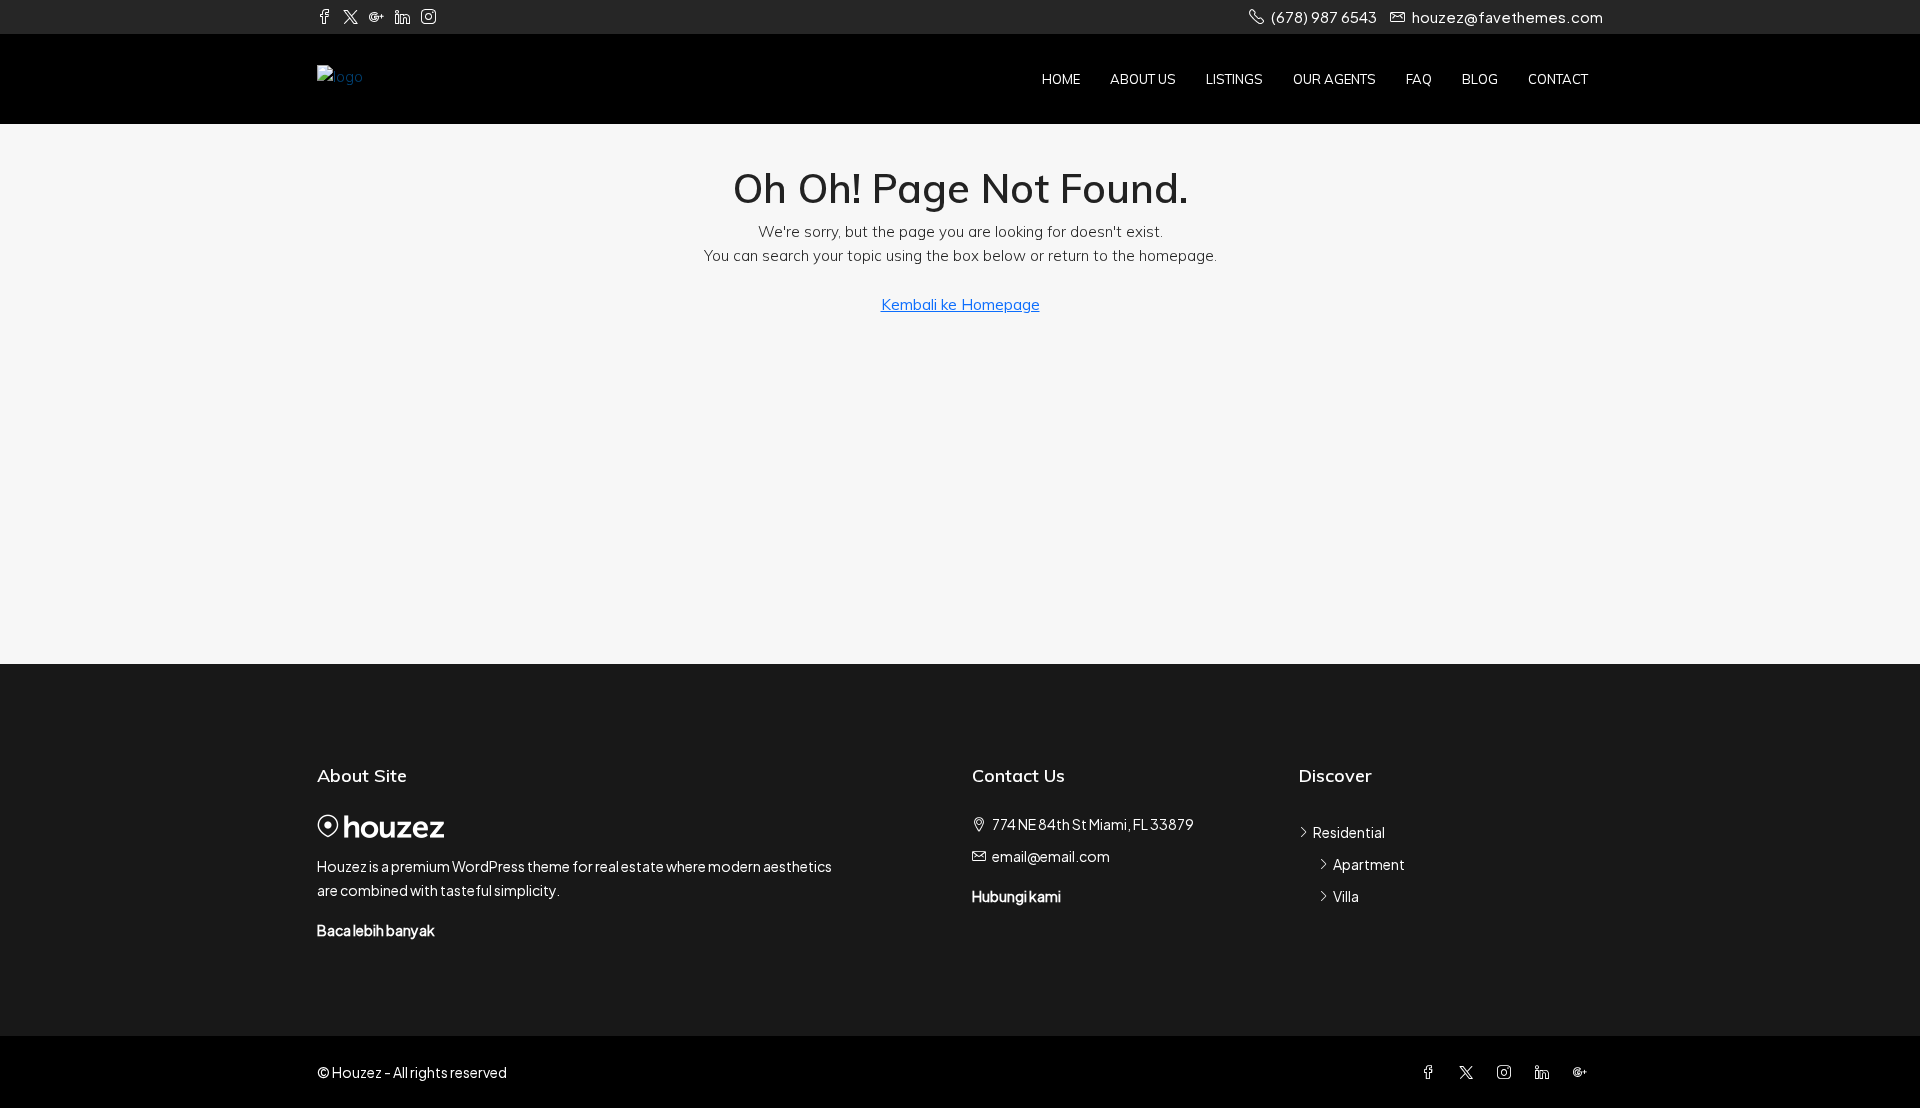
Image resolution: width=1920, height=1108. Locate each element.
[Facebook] (1432, 1072)
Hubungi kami (1016, 896)
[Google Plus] (1584, 1072)
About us (1143, 79)
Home (1061, 79)
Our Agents (1334, 79)
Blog (1480, 79)
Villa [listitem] (1346, 896)
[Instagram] (1508, 1072)
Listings (1234, 79)
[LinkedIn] (1546, 1072)
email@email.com (1051, 856)
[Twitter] (1470, 1072)
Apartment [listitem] (1369, 864)
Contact (1558, 79)
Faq (1419, 79)
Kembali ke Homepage (960, 304)
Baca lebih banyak (376, 930)
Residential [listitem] (1349, 832)
